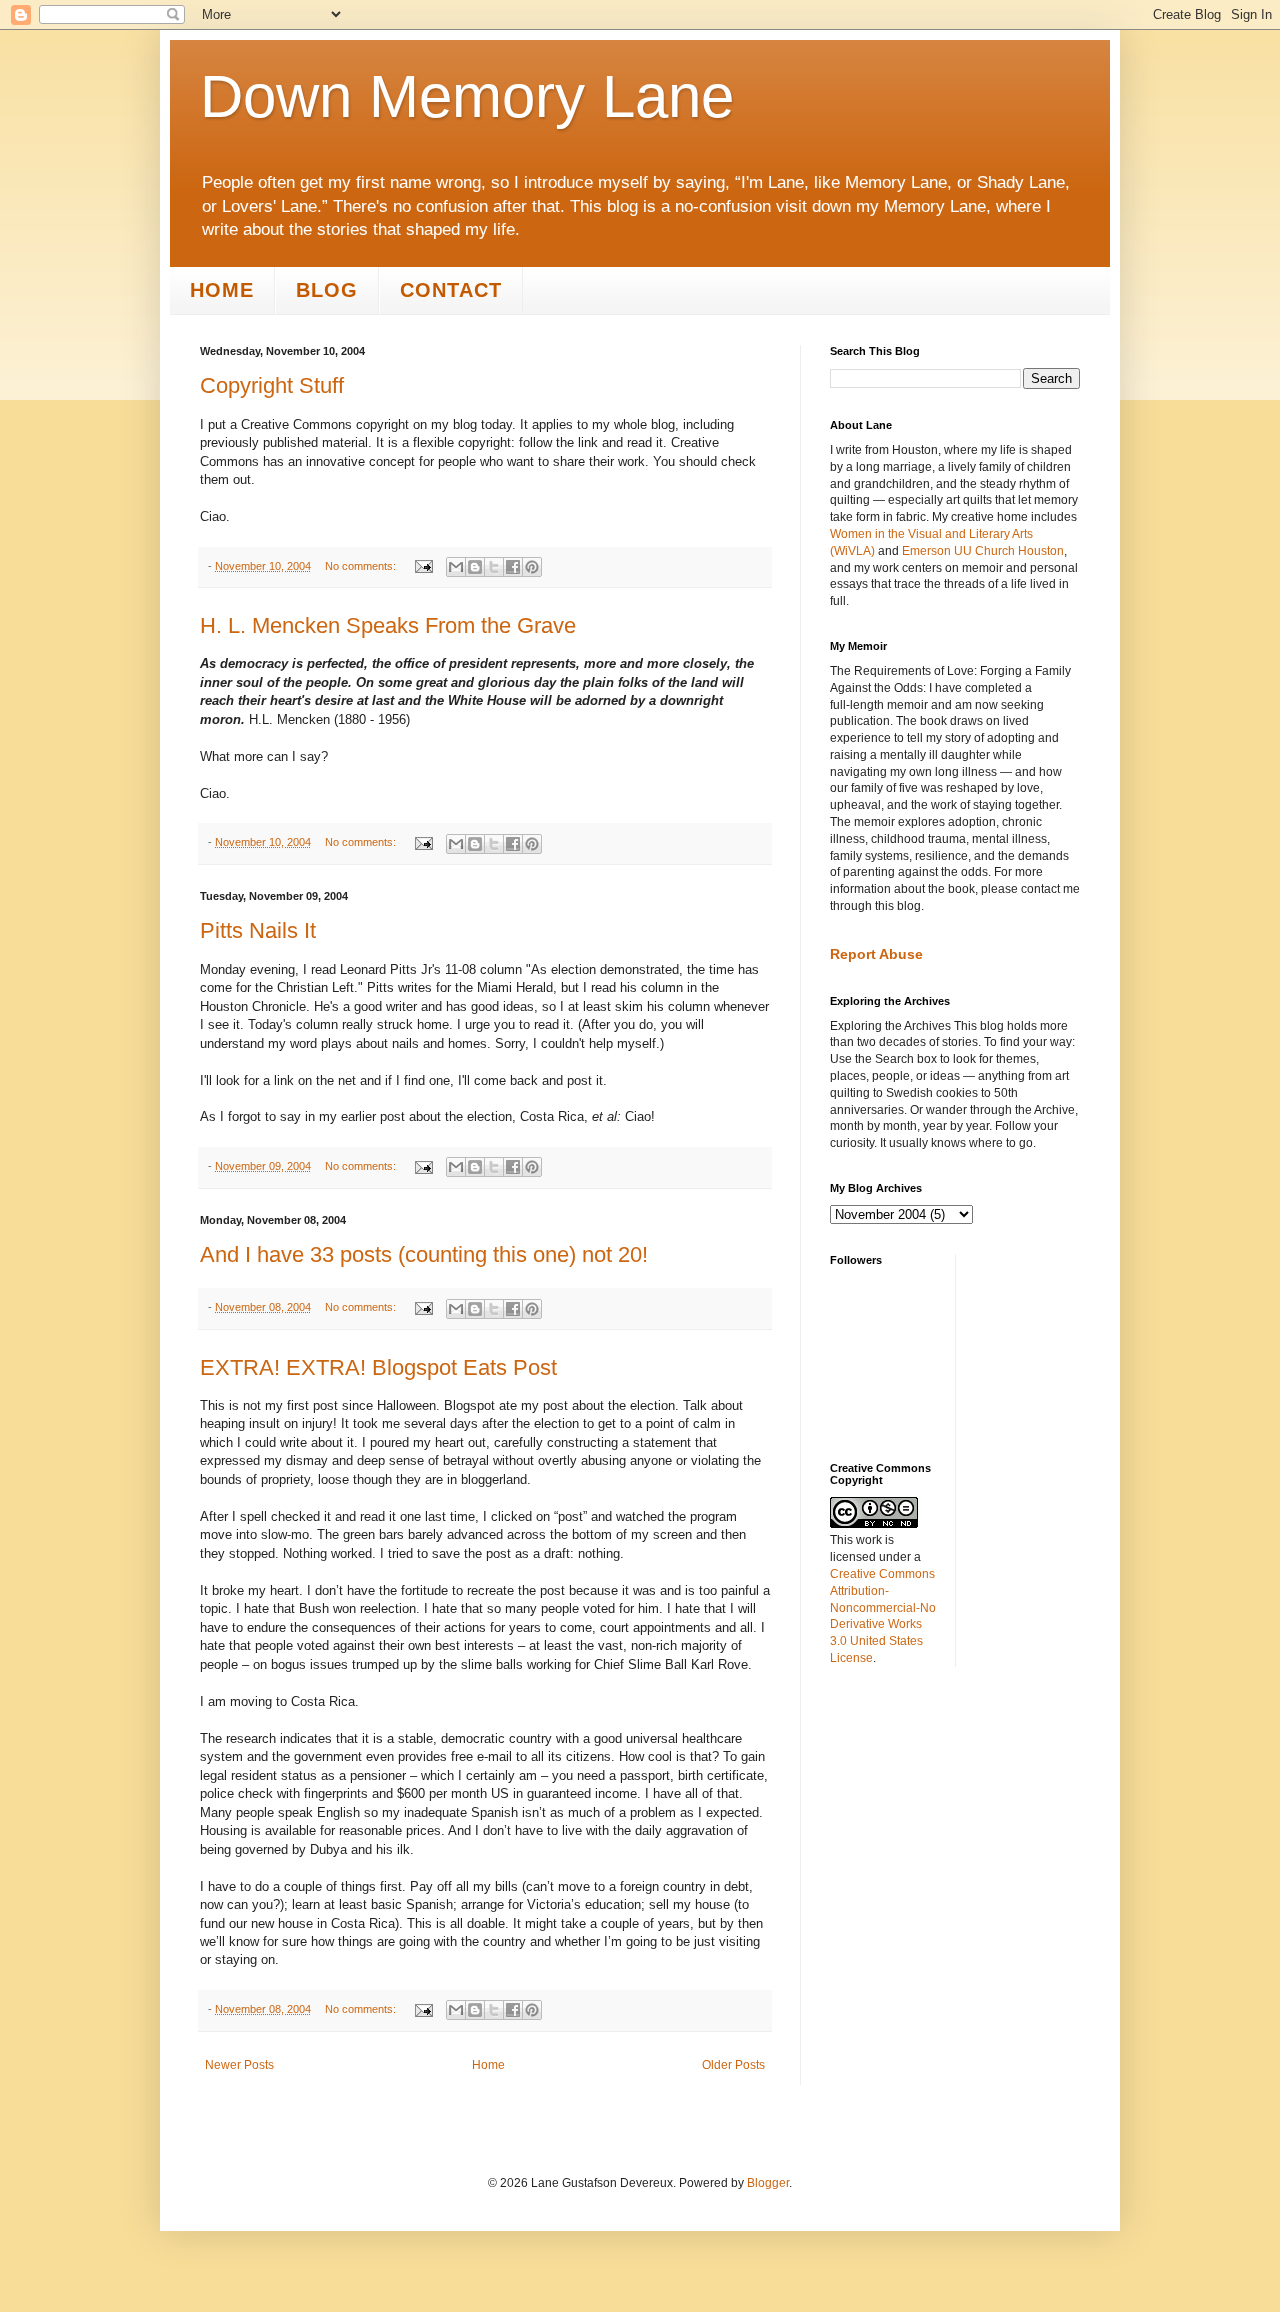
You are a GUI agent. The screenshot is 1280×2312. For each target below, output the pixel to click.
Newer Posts (239, 2065)
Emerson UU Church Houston (983, 551)
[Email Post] (423, 566)
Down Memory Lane (467, 96)
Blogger (768, 2183)
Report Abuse (876, 954)
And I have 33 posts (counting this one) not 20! (424, 1254)
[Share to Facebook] (513, 567)
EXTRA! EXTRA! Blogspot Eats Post (378, 1367)
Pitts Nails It (258, 930)
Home (222, 290)
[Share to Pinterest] (532, 567)
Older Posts (733, 2065)
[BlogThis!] (475, 567)
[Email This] (456, 567)
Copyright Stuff (272, 385)
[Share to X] (494, 567)
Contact (451, 290)
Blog (327, 290)
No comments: (362, 566)
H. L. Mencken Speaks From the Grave (388, 625)
